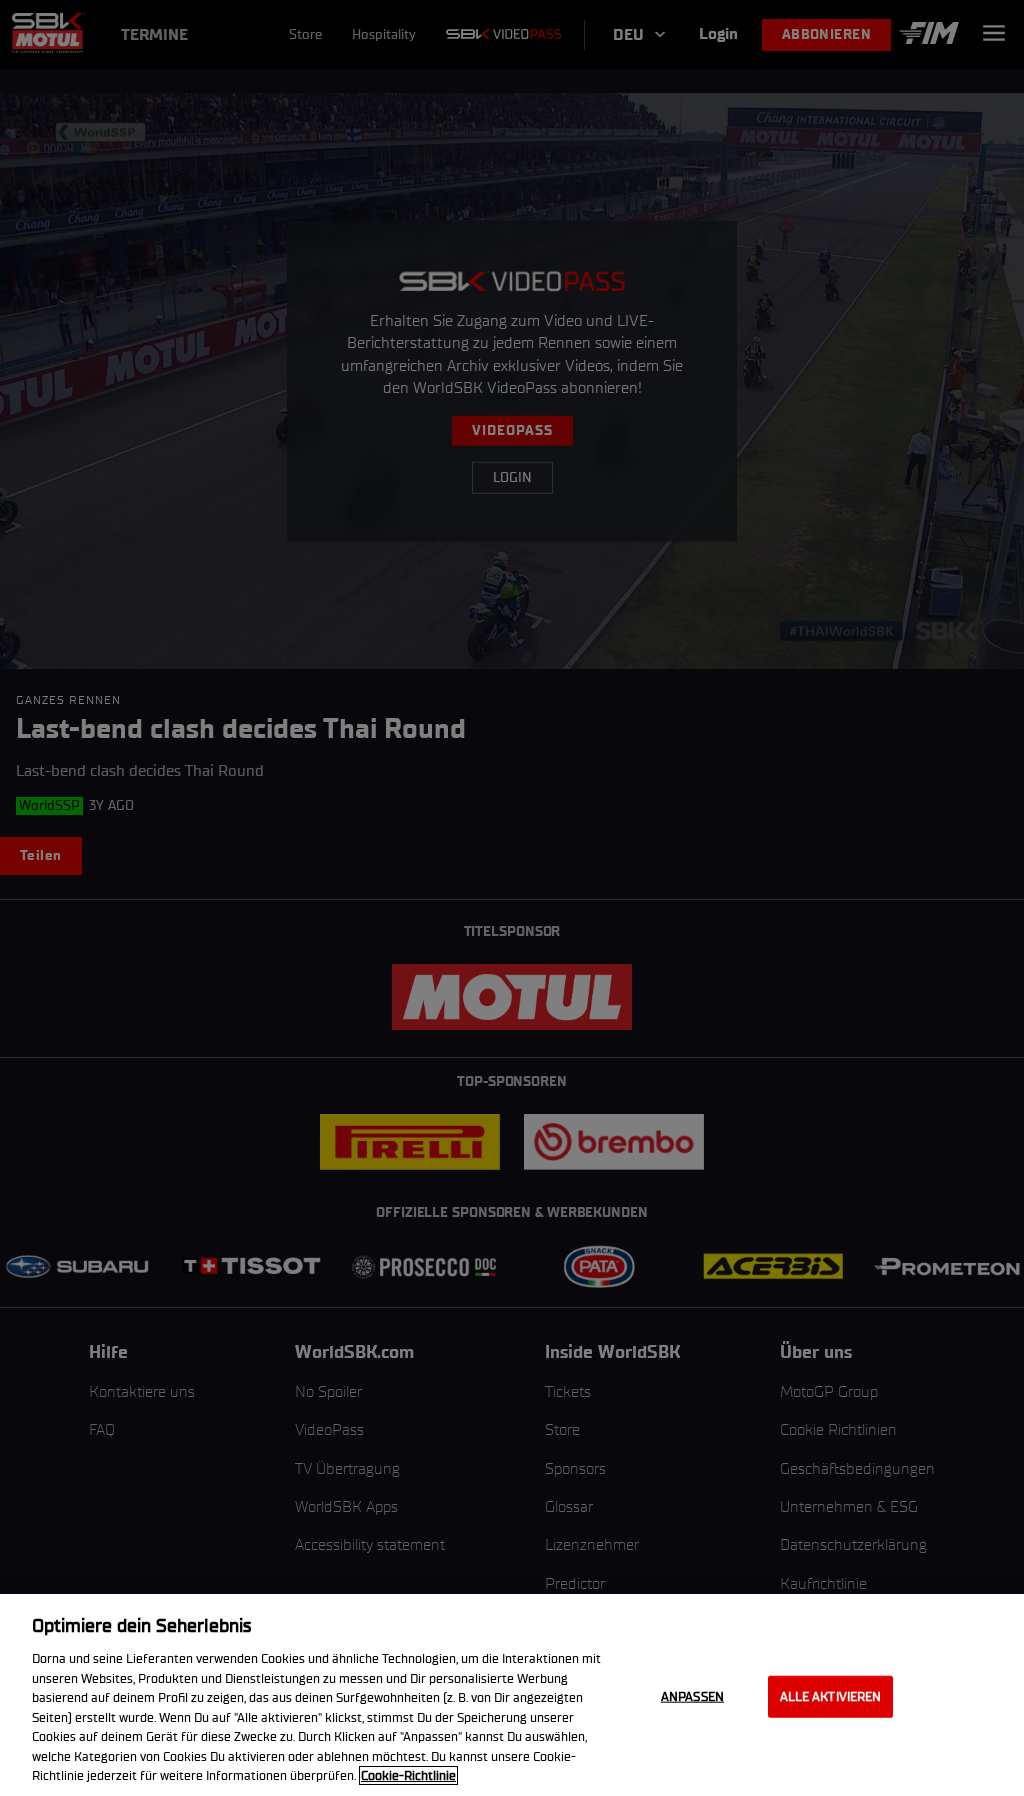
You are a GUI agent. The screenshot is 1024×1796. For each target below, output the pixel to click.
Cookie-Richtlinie (408, 1775)
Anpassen (692, 1696)
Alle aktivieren (831, 1696)
